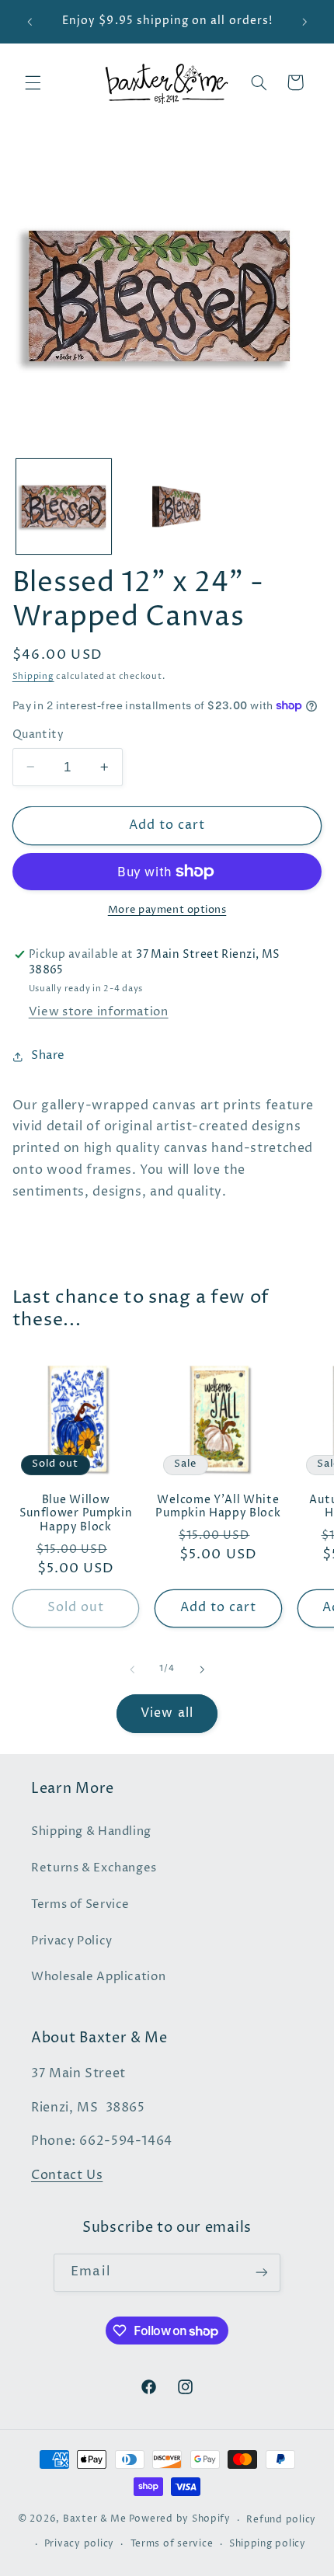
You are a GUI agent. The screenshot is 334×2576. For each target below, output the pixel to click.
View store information (99, 1012)
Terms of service (172, 2544)
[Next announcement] (304, 22)
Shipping (33, 677)
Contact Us (67, 2176)
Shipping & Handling (91, 1832)
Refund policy (281, 2520)
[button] (33, 82)
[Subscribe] (261, 2273)
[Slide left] (132, 1669)
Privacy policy (79, 2544)
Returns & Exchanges (94, 1868)
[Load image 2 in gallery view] (166, 506)
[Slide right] (202, 1669)
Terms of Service (80, 1905)
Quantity (38, 735)
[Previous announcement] (30, 22)
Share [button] (48, 1056)
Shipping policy (268, 2544)
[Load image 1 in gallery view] (64, 506)
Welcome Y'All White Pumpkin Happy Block (218, 1507)
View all (167, 1713)
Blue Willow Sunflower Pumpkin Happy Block (76, 1514)
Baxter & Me (95, 2520)
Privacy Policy (72, 1941)
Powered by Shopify (180, 2520)
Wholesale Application (98, 1977)
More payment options (167, 910)
